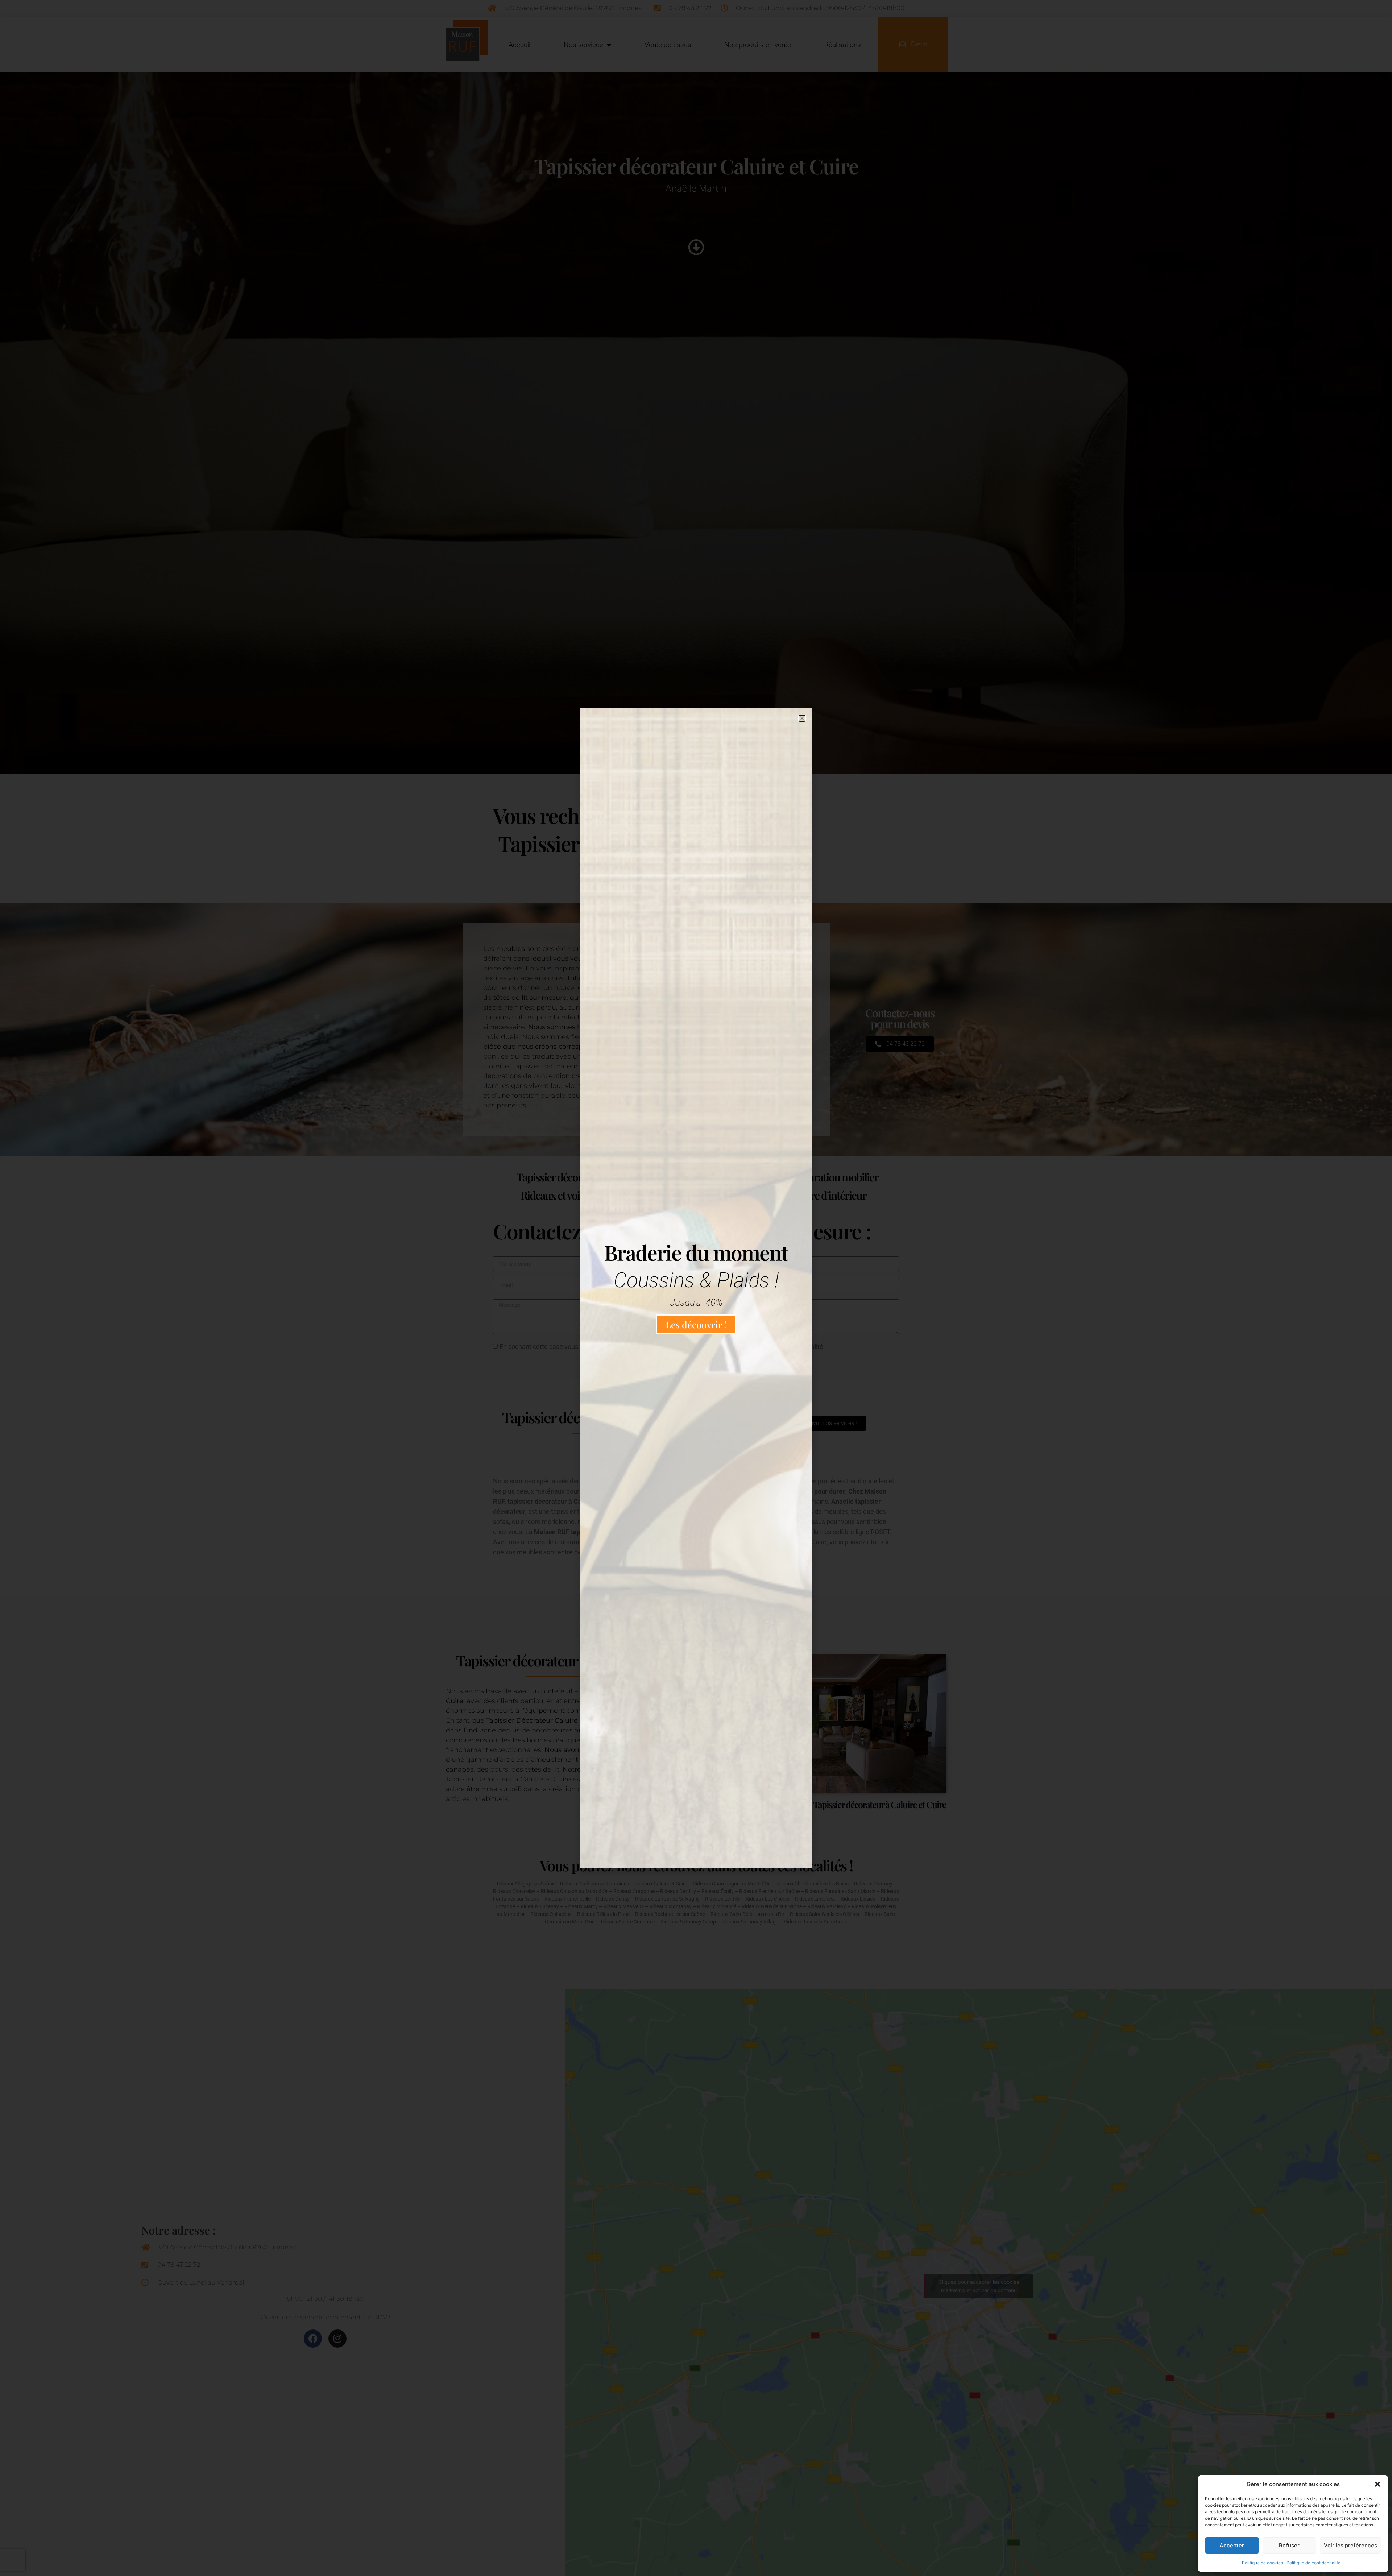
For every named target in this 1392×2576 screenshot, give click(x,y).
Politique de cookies (1262, 2563)
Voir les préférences (1350, 2545)
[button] (1377, 2484)
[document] (696, 1288)
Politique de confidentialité (1314, 2563)
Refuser (1289, 2545)
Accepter (1232, 2545)
